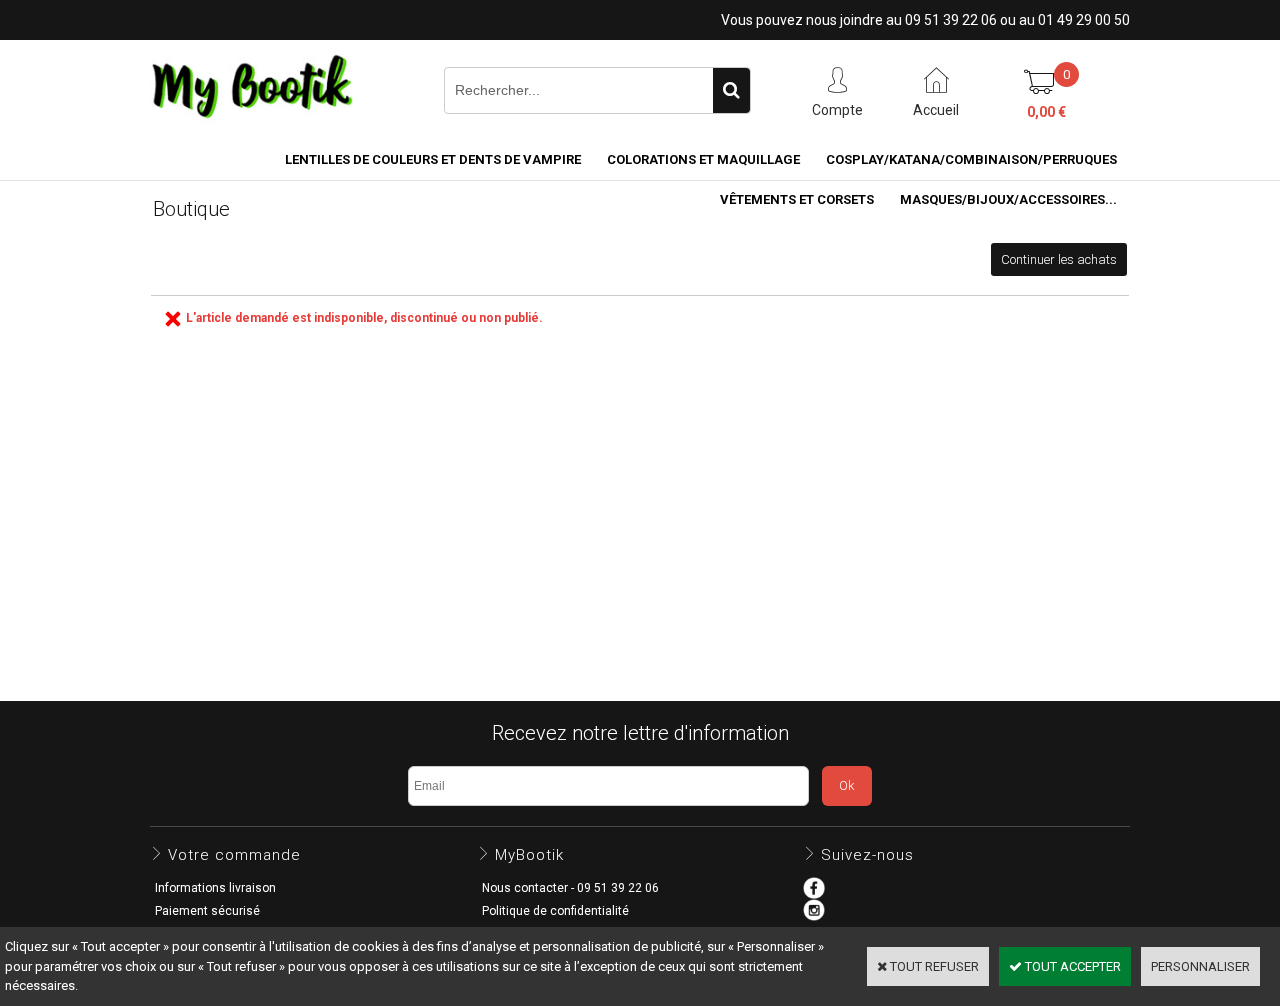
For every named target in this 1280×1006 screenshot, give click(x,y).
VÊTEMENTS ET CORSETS (797, 199)
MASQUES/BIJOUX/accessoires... (1008, 199)
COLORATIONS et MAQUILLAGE (703, 159)
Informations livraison (215, 888)
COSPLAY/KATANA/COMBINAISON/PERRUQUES (971, 159)
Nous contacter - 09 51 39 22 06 (570, 888)
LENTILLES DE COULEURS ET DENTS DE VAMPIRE (433, 159)
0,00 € (1046, 112)
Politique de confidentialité (555, 911)
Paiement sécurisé (207, 911)
